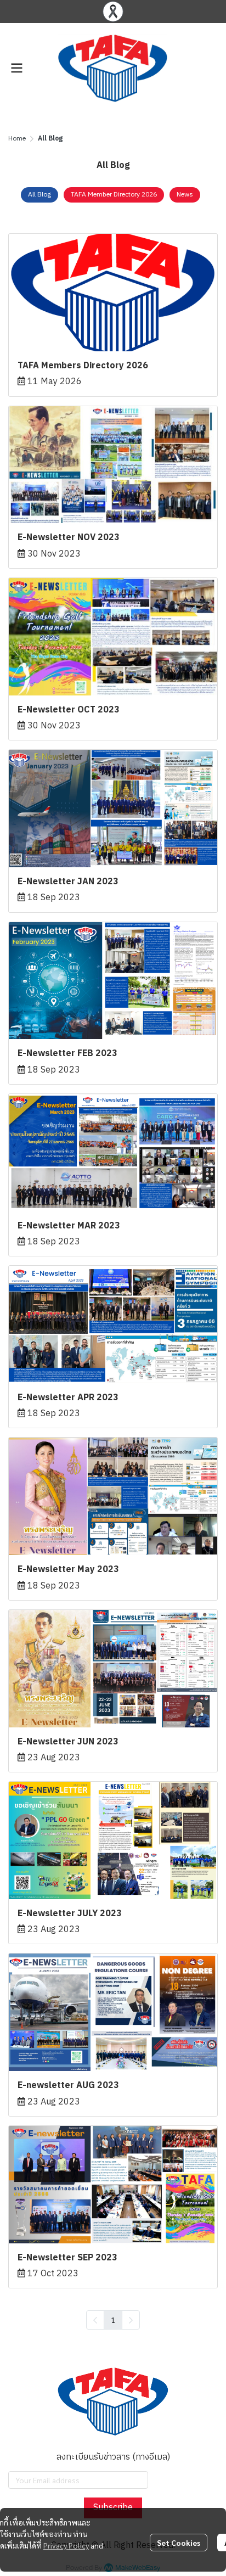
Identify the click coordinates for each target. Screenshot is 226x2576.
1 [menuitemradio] (113, 2320)
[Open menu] (16, 68)
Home (17, 139)
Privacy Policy (66, 2545)
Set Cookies (179, 2543)
